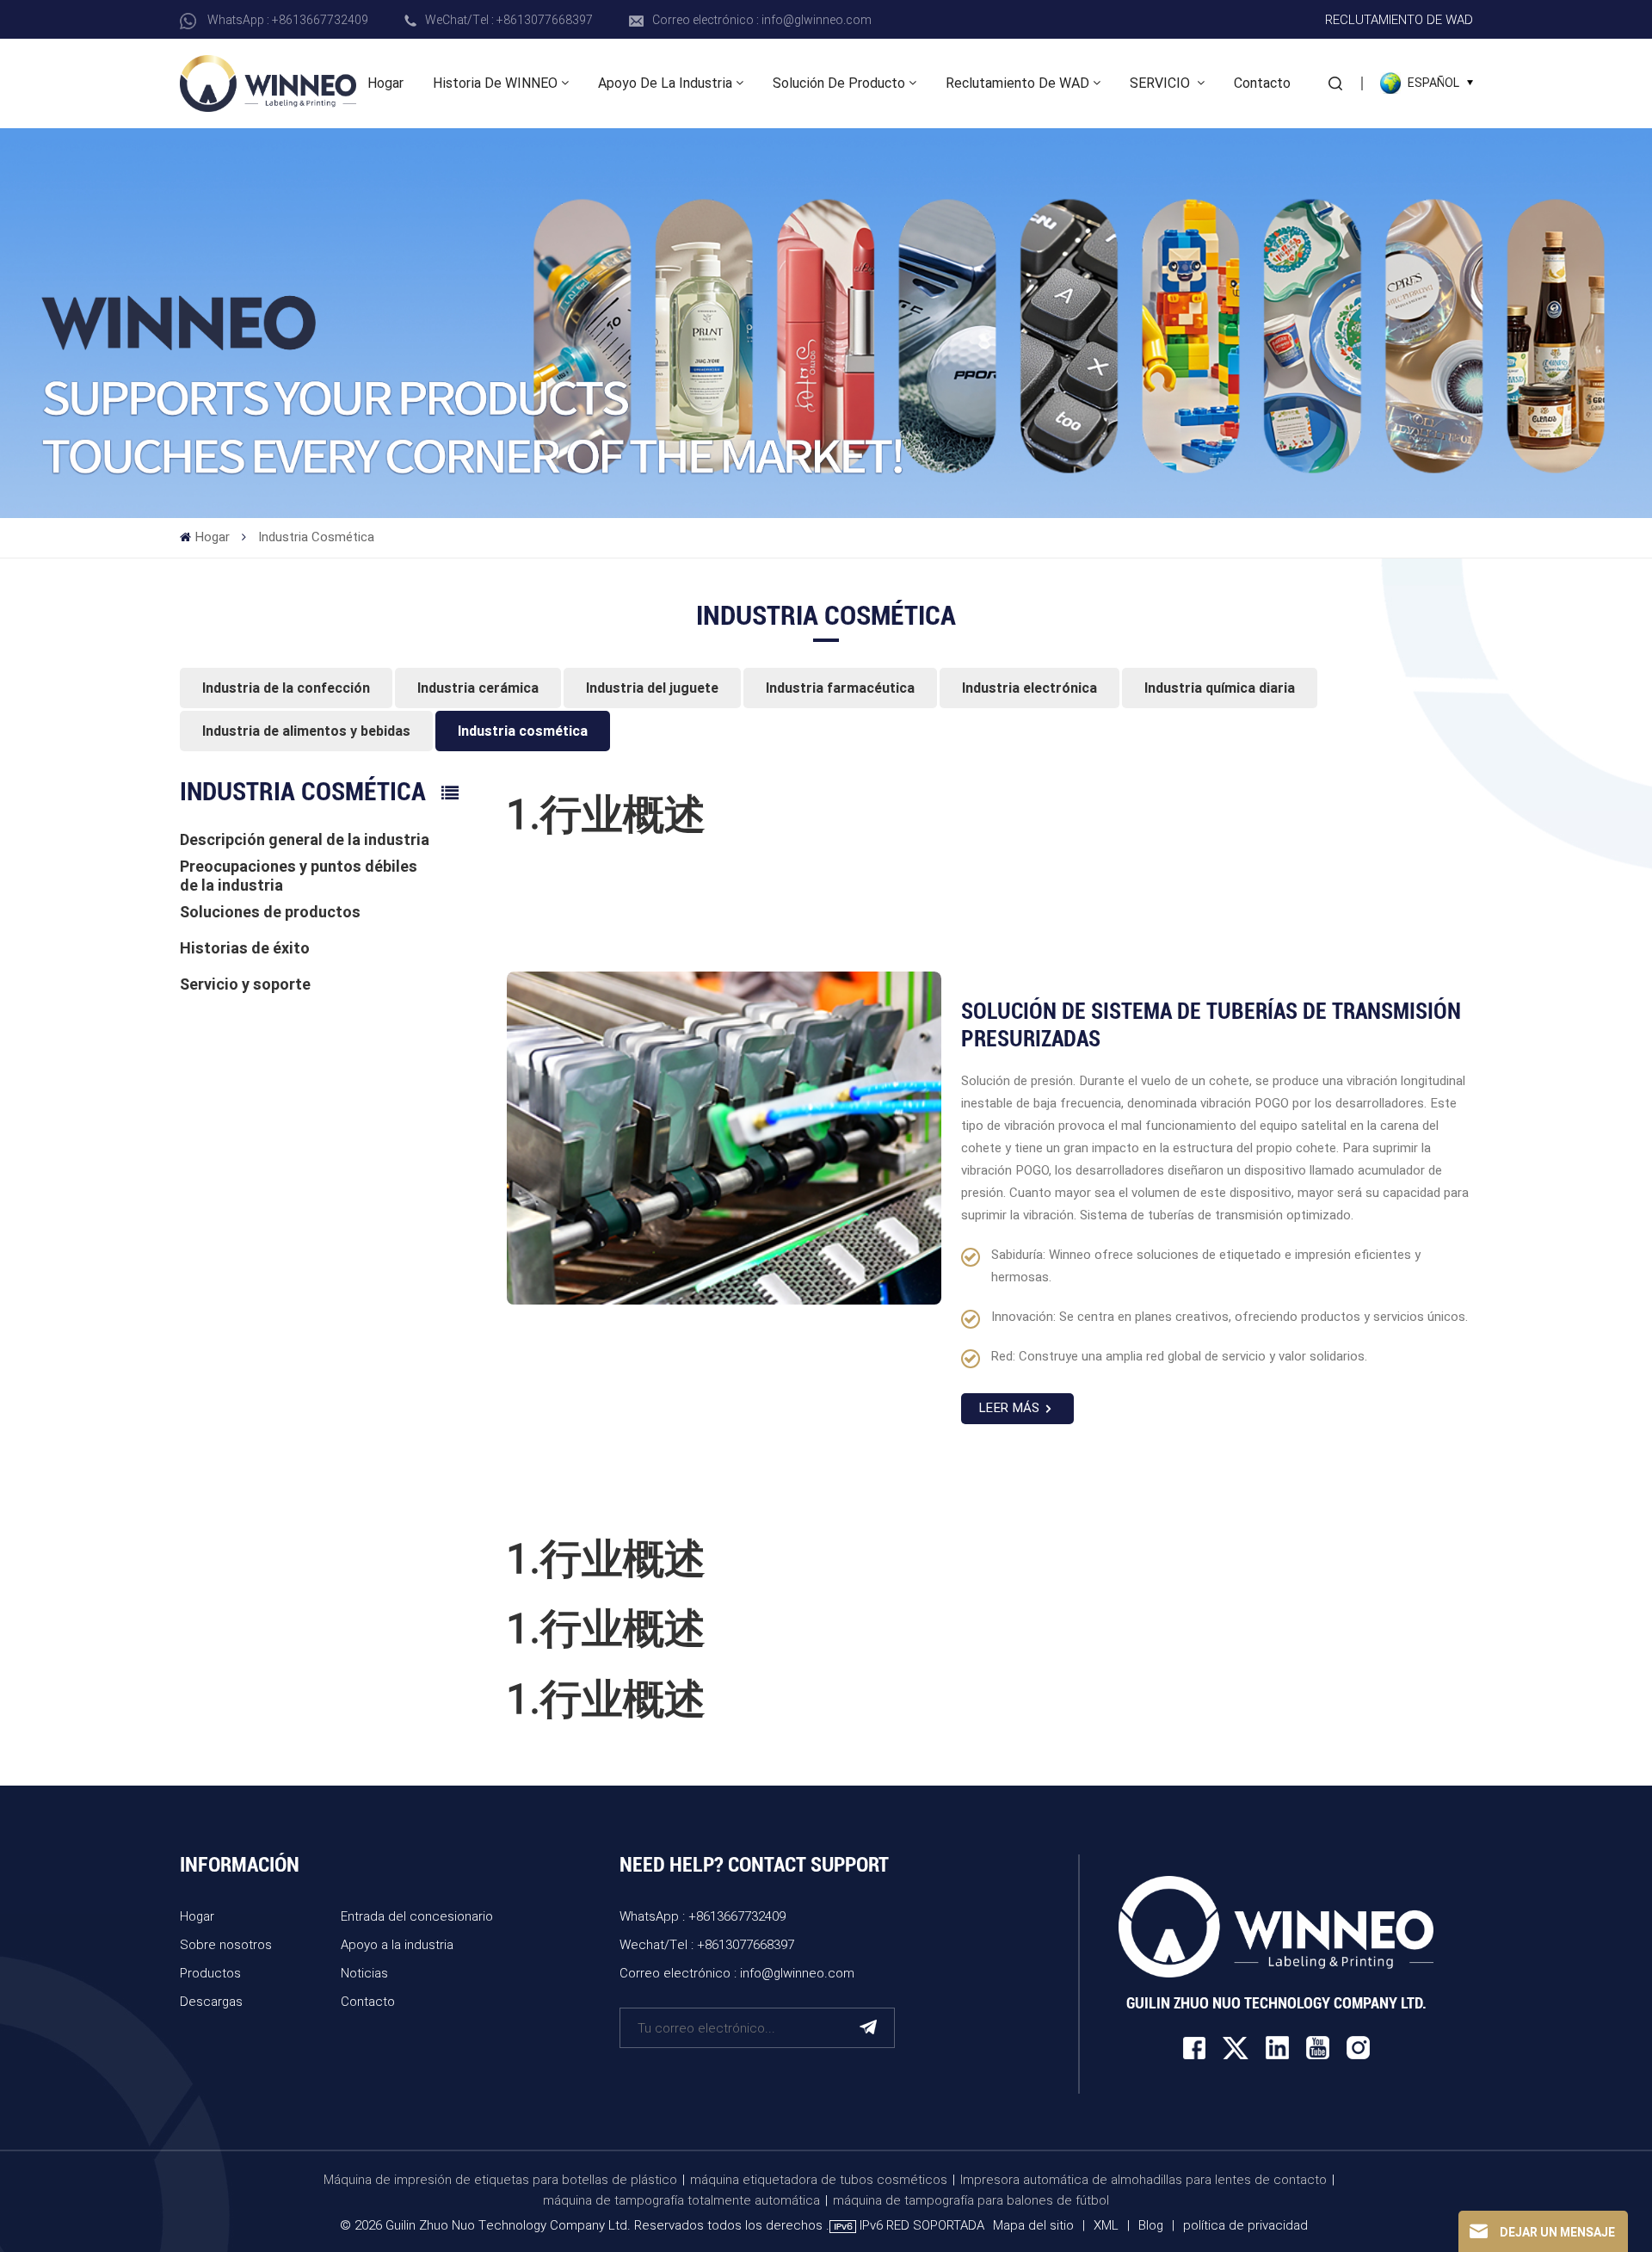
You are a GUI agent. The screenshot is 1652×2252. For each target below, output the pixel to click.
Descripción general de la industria (305, 839)
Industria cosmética (523, 731)
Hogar (385, 83)
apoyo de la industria (665, 83)
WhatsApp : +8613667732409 (288, 19)
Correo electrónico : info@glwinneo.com (762, 19)
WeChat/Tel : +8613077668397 (509, 19)
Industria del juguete (652, 688)
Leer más (1009, 1408)
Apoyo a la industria (397, 1944)
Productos (210, 1972)
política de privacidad (1245, 2224)
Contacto (1262, 83)
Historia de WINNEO (495, 83)
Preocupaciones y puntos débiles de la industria (299, 876)
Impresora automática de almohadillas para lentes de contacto (1143, 2179)
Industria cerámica (478, 688)
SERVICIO (1162, 83)
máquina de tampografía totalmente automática (681, 2200)
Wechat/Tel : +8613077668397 (707, 1944)
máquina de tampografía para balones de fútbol (971, 2200)
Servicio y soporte (245, 984)
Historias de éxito (245, 948)
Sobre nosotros (226, 1944)
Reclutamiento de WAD (1399, 19)
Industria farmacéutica (840, 688)
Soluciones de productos (270, 912)
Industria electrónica (1029, 688)
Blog (1151, 2224)
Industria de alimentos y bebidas (306, 731)
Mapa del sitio (1035, 2224)
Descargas (211, 2001)
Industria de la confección (286, 688)
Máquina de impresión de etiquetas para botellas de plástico (500, 2179)
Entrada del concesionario (417, 1916)
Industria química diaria (1220, 688)
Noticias (364, 1972)
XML (1106, 2224)
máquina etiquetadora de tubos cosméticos (819, 2179)
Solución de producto (839, 83)
